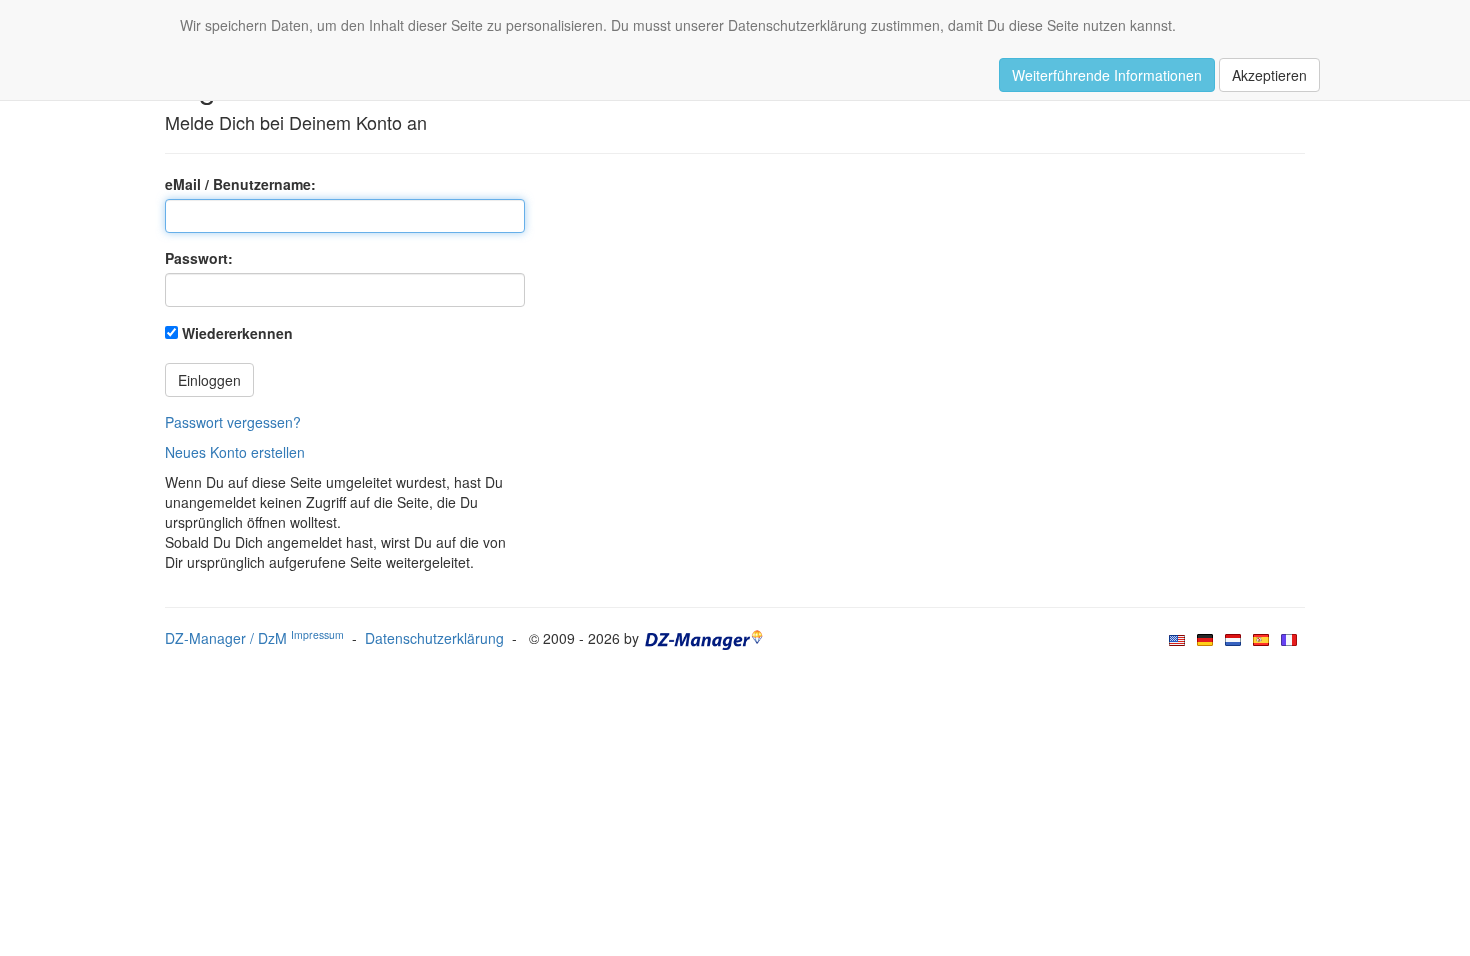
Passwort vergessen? (233, 422)
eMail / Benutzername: (240, 184)
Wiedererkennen (237, 333)
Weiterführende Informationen (1107, 75)
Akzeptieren (1269, 75)
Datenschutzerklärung (434, 638)
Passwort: (199, 258)
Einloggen (209, 380)
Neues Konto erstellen (235, 452)
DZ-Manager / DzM (254, 638)
